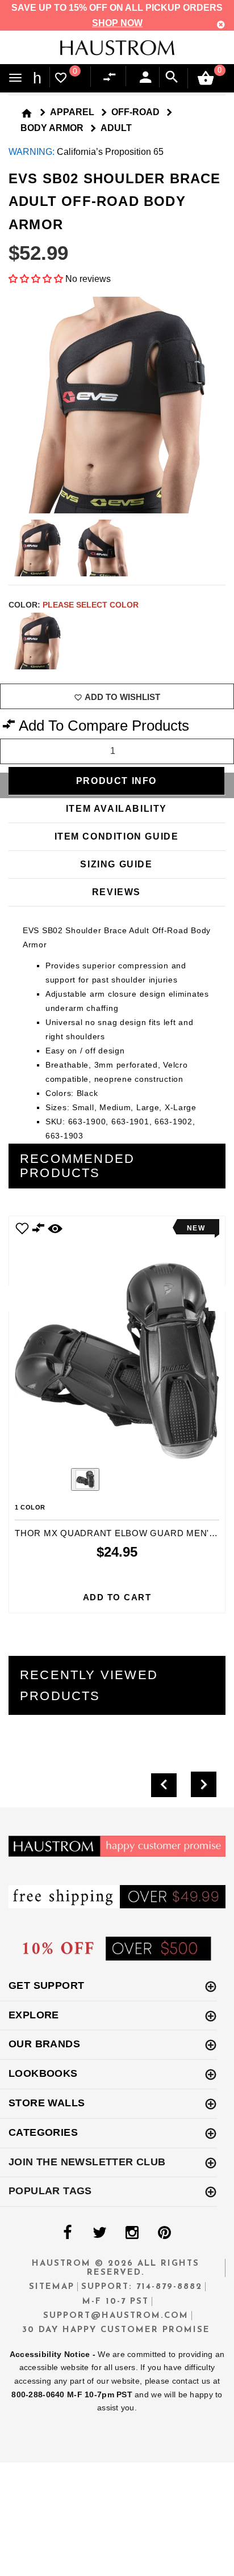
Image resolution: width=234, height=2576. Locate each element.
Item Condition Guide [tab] (117, 836)
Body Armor (52, 128)
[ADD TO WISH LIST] (22, 1228)
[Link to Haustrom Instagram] (132, 2233)
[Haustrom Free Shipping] (117, 1896)
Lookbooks (43, 2073)
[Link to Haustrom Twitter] (99, 2233)
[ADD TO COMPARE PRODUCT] (39, 1230)
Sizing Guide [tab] (116, 864)
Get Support (46, 1985)
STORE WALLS (47, 2103)
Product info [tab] (116, 781)
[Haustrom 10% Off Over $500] (117, 1948)
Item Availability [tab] (116, 809)
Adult (116, 128)
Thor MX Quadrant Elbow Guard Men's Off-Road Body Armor (117, 1533)
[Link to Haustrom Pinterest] (164, 2233)
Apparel (72, 112)
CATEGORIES (43, 2132)
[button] (37, 279)
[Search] (172, 77)
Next (218, 641)
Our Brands (44, 2044)
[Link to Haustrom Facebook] (67, 2233)
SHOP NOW (117, 23)
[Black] (37, 641)
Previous (54, 1481)
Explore (34, 2015)
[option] (117, 1414)
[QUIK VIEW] (55, 1228)
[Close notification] (221, 25)
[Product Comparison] (112, 78)
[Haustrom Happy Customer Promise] (117, 1846)
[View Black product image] (85, 1479)
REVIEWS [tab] (116, 892)
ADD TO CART (117, 1597)
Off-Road (135, 112)
